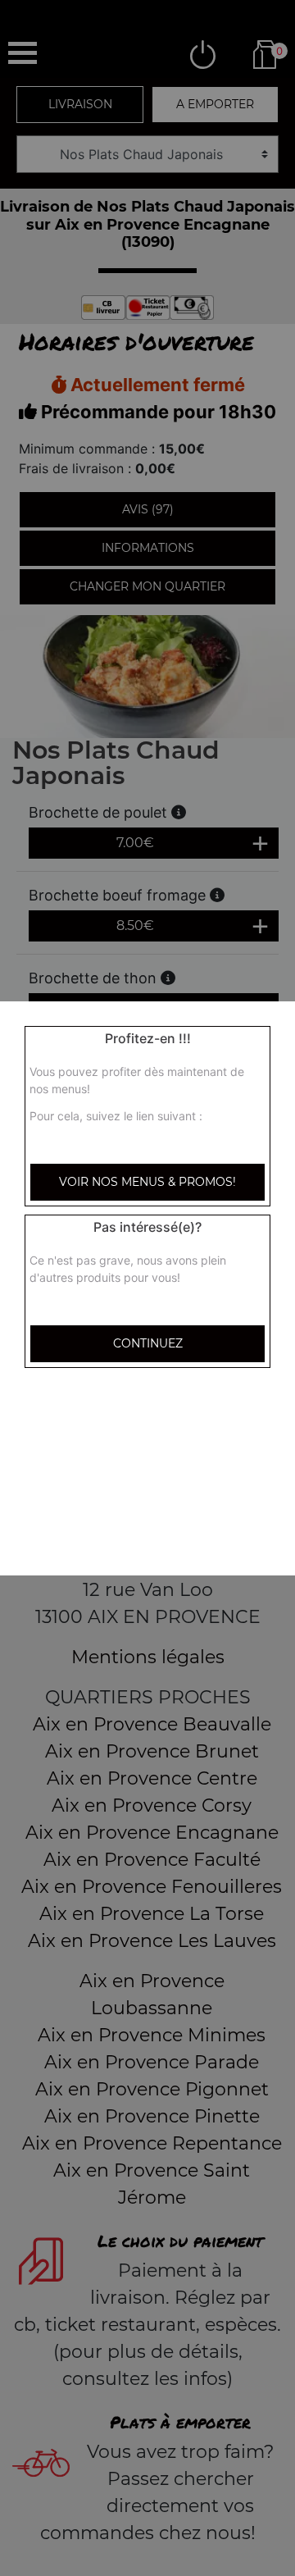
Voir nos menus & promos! (147, 1182)
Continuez (148, 1343)
